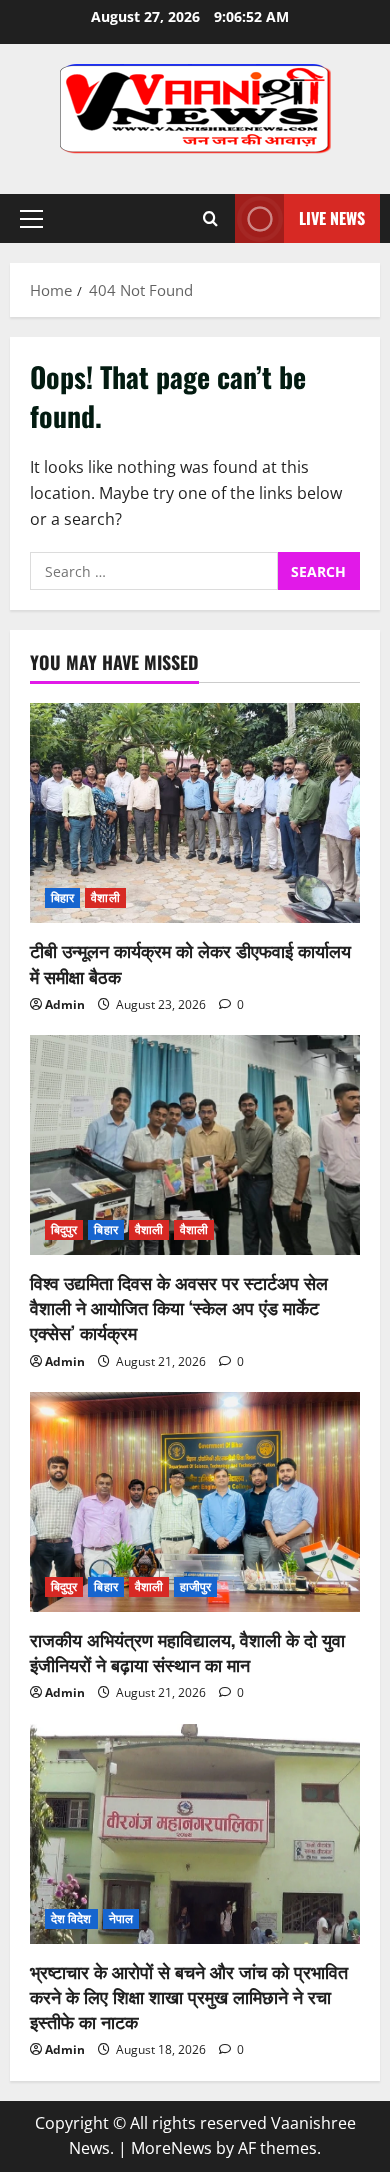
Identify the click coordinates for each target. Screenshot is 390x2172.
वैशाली (105, 897)
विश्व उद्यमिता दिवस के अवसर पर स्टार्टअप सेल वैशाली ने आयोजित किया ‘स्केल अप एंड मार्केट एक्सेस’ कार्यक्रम (179, 1307)
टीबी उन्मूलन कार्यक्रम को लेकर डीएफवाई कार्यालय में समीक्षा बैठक (190, 962)
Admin (65, 1004)
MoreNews (171, 2148)
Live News (332, 218)
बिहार (62, 897)
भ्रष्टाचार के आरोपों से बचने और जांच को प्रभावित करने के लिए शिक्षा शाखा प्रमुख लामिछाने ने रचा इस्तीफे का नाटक (189, 1996)
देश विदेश (71, 1918)
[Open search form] (210, 218)
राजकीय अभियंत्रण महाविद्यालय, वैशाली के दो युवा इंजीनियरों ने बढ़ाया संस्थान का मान (187, 1651)
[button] (31, 219)
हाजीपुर (195, 1586)
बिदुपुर (64, 1229)
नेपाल (121, 1918)
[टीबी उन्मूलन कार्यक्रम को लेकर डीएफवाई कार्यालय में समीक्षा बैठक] (195, 813)
